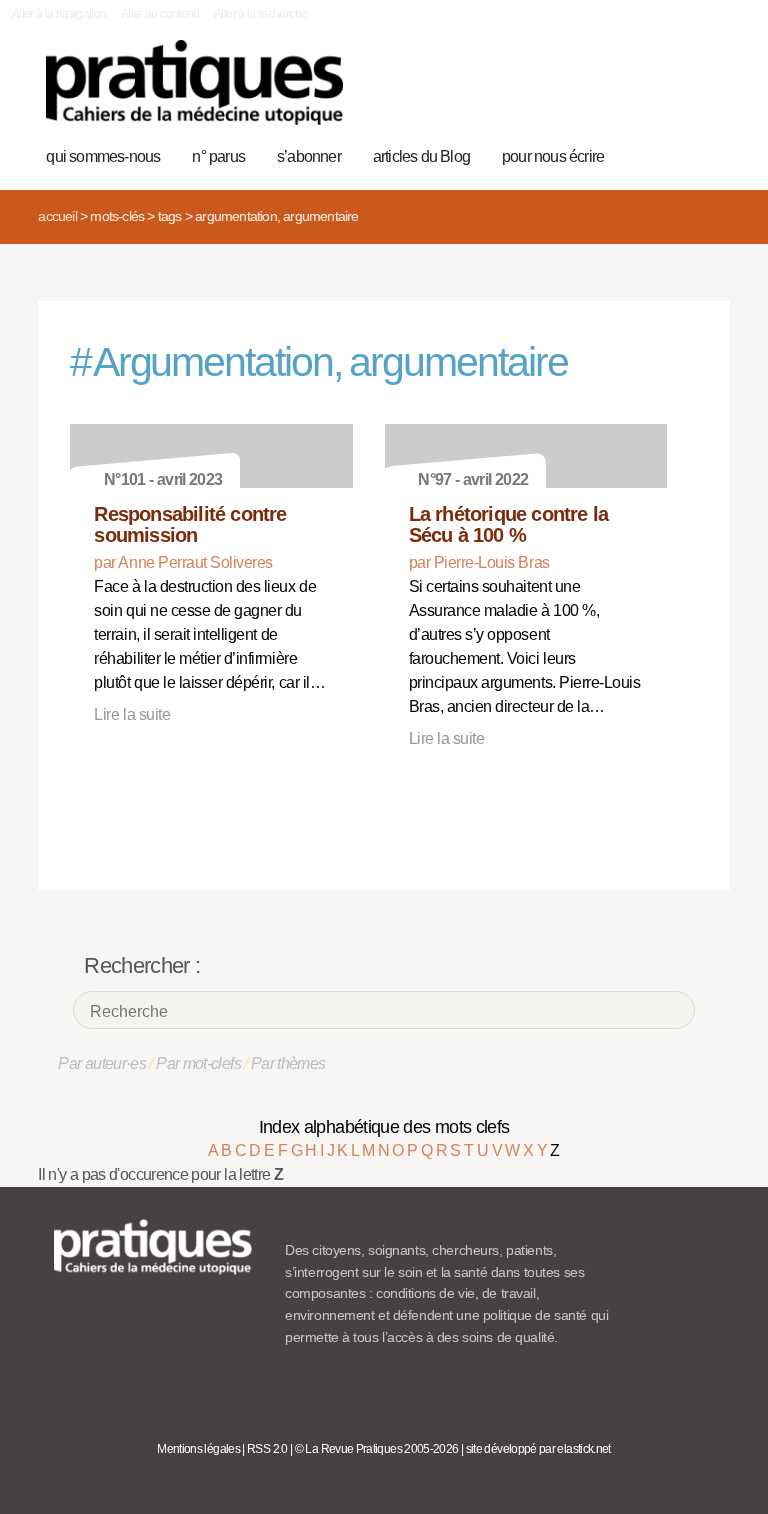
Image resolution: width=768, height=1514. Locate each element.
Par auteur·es (102, 1063)
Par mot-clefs (198, 1063)
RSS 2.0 (267, 1449)
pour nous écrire (553, 156)
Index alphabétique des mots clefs (384, 1127)
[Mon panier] (642, 93)
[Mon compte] (673, 93)
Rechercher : (142, 965)
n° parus (218, 156)
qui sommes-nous (103, 156)
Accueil (57, 216)
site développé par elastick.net (538, 1449)
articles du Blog (421, 156)
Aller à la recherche (260, 14)
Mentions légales (198, 1449)
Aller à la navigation (59, 14)
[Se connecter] (704, 93)
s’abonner (309, 156)
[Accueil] (194, 82)
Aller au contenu (160, 14)
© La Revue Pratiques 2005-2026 (377, 1449)
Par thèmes (288, 1063)
